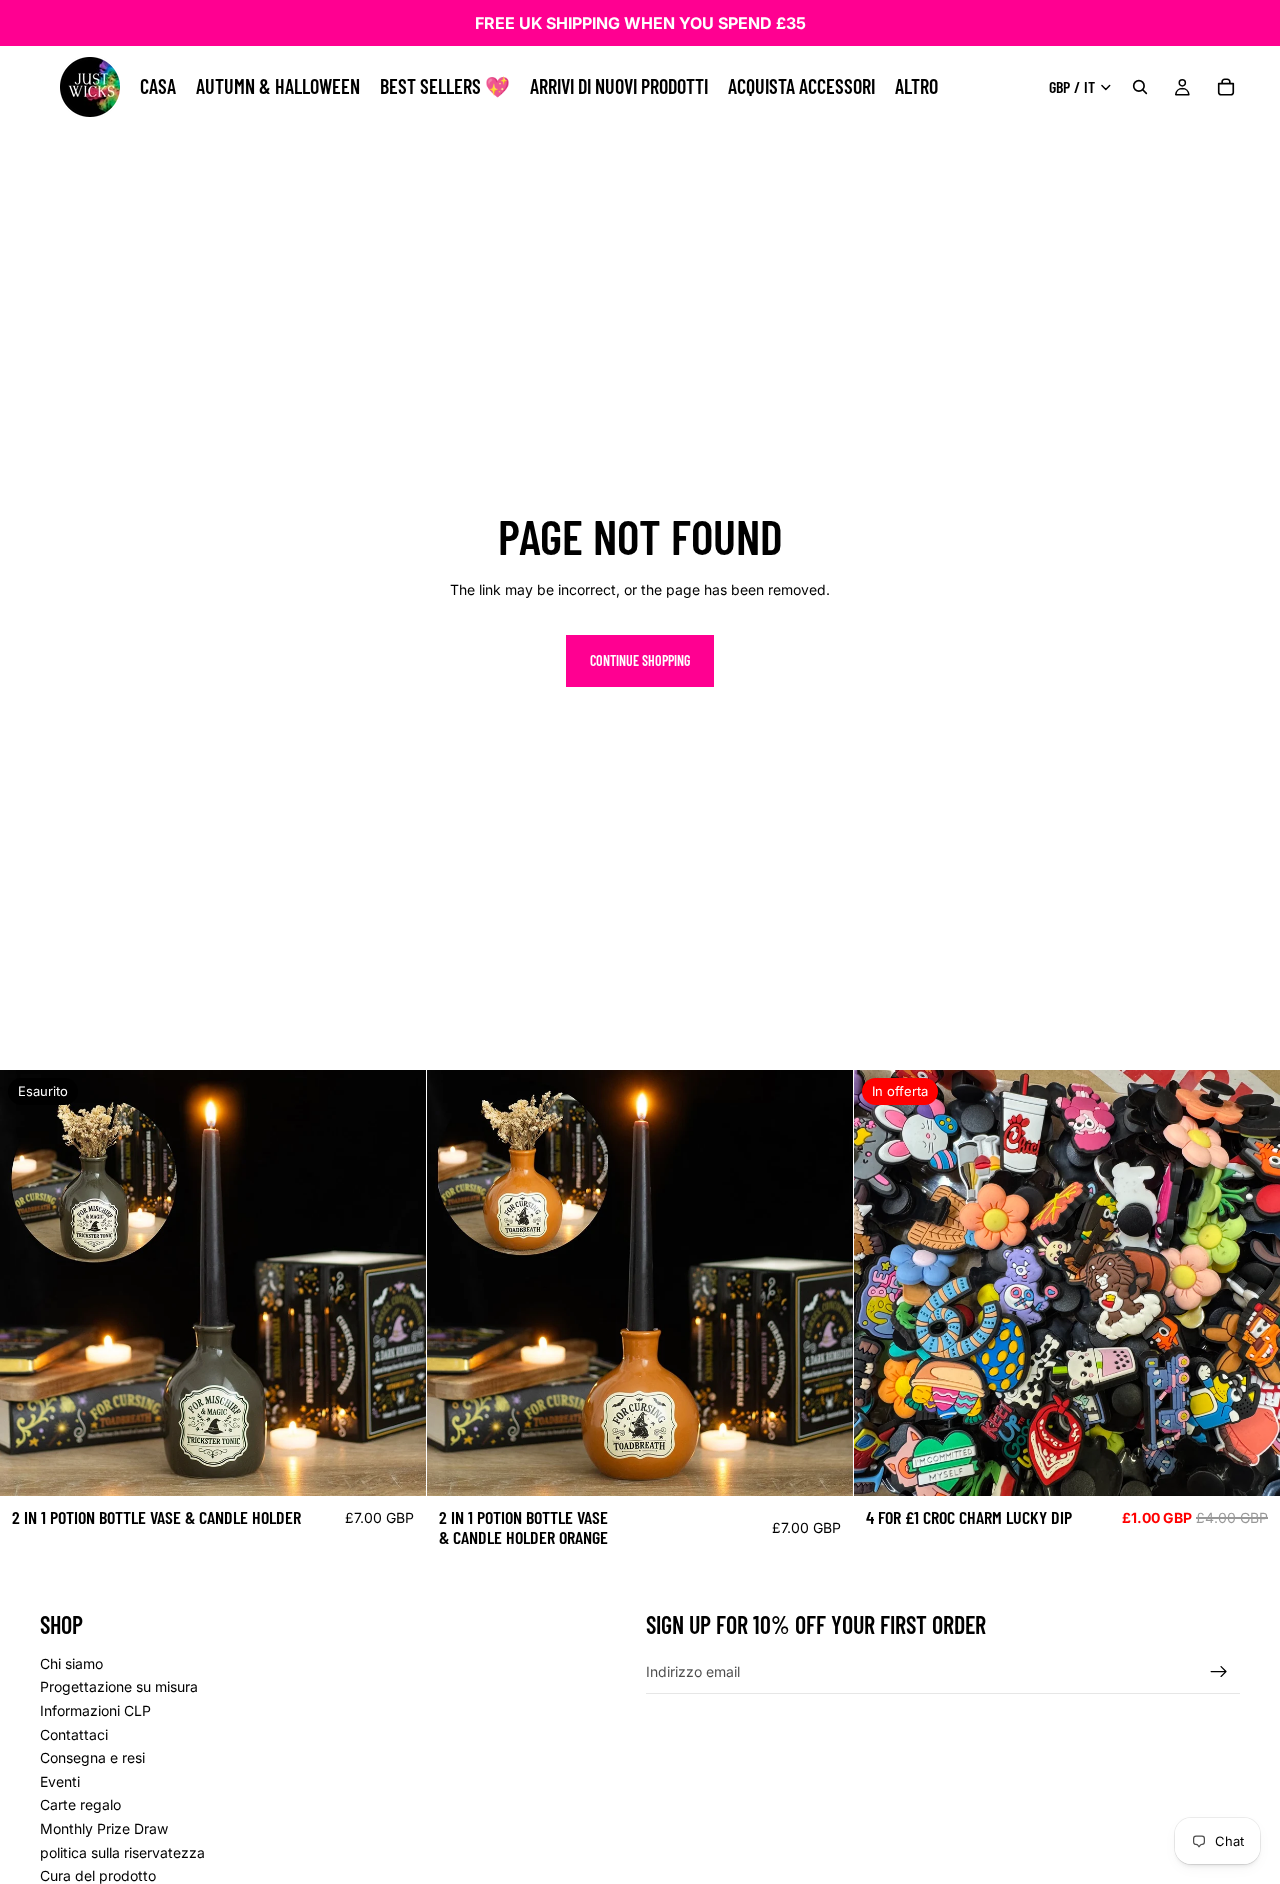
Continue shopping (640, 660)
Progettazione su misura (119, 1686)
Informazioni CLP (95, 1710)
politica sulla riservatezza (122, 1851)
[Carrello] (1226, 87)
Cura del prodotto (98, 1875)
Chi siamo (71, 1663)
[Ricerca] (1140, 87)
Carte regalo (80, 1804)
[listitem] (916, 87)
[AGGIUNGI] (822, 1466)
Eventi (60, 1781)
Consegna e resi (92, 1757)
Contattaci (74, 1734)
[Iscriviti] (1219, 1672)
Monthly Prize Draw (104, 1828)
